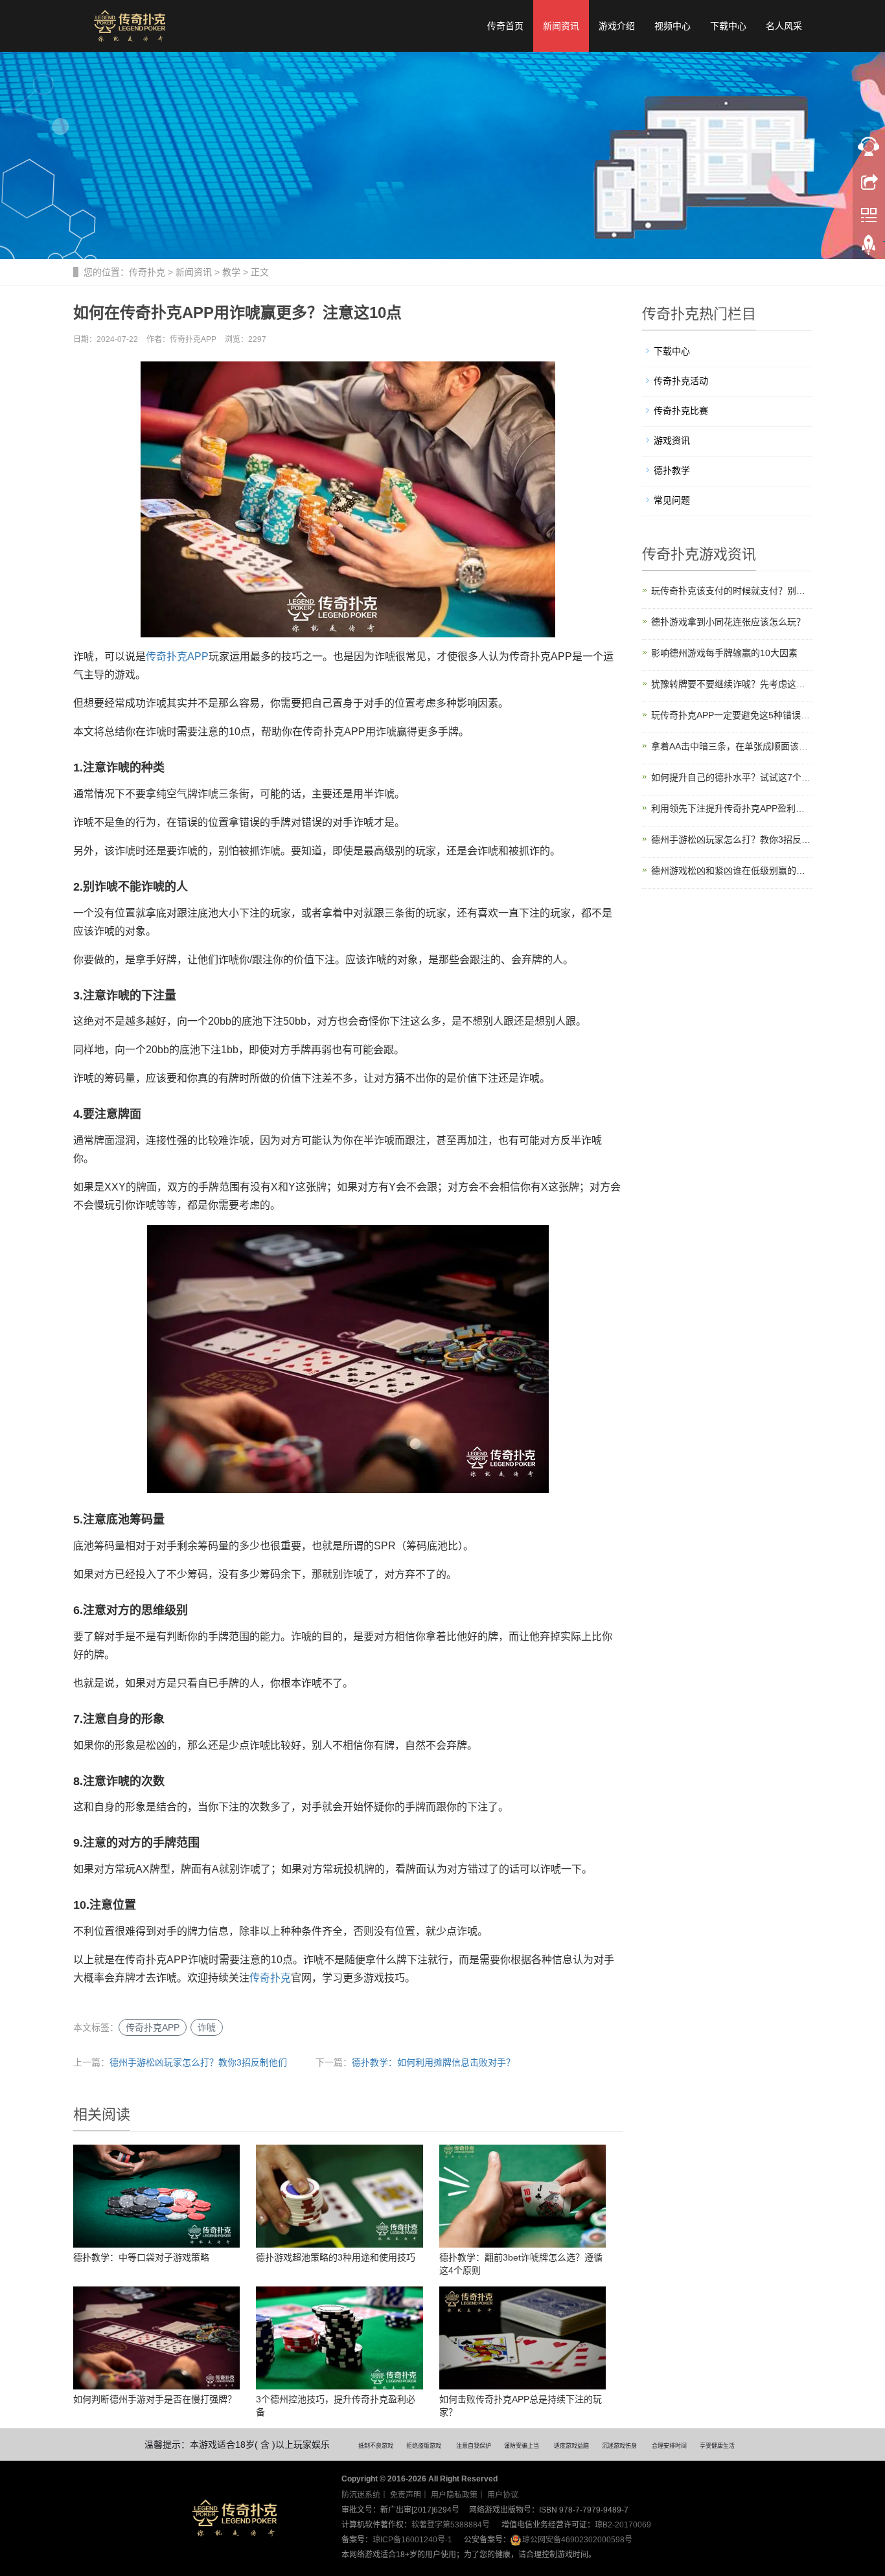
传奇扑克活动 (681, 381)
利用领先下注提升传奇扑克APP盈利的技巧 (732, 808)
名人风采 (784, 26)
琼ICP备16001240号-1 (412, 2540)
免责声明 (406, 2495)
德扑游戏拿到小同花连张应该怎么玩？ (728, 622)
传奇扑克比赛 (681, 411)
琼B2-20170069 (623, 2525)
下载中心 (728, 26)
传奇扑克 (147, 272)
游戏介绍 (617, 26)
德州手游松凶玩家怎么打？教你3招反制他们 (198, 2062)
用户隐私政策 (454, 2495)
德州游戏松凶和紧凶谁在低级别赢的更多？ (732, 871)
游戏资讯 (672, 440)
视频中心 (672, 26)
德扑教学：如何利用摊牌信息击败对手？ (433, 2062)
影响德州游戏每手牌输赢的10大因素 (724, 653)
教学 (231, 272)
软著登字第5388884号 (451, 2525)
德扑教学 (672, 470)
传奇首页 (505, 26)
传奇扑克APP (177, 656)
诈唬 (207, 2027)
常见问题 (672, 500)
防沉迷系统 (361, 2495)
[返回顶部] (869, 248)
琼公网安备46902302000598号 (577, 2540)
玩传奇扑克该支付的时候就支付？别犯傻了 (732, 591)
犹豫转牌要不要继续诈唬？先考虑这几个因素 (732, 684)
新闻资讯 (561, 26)
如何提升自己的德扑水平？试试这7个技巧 (732, 777)
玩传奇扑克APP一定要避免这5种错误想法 (732, 715)
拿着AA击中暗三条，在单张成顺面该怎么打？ (732, 746)
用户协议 (503, 2495)
